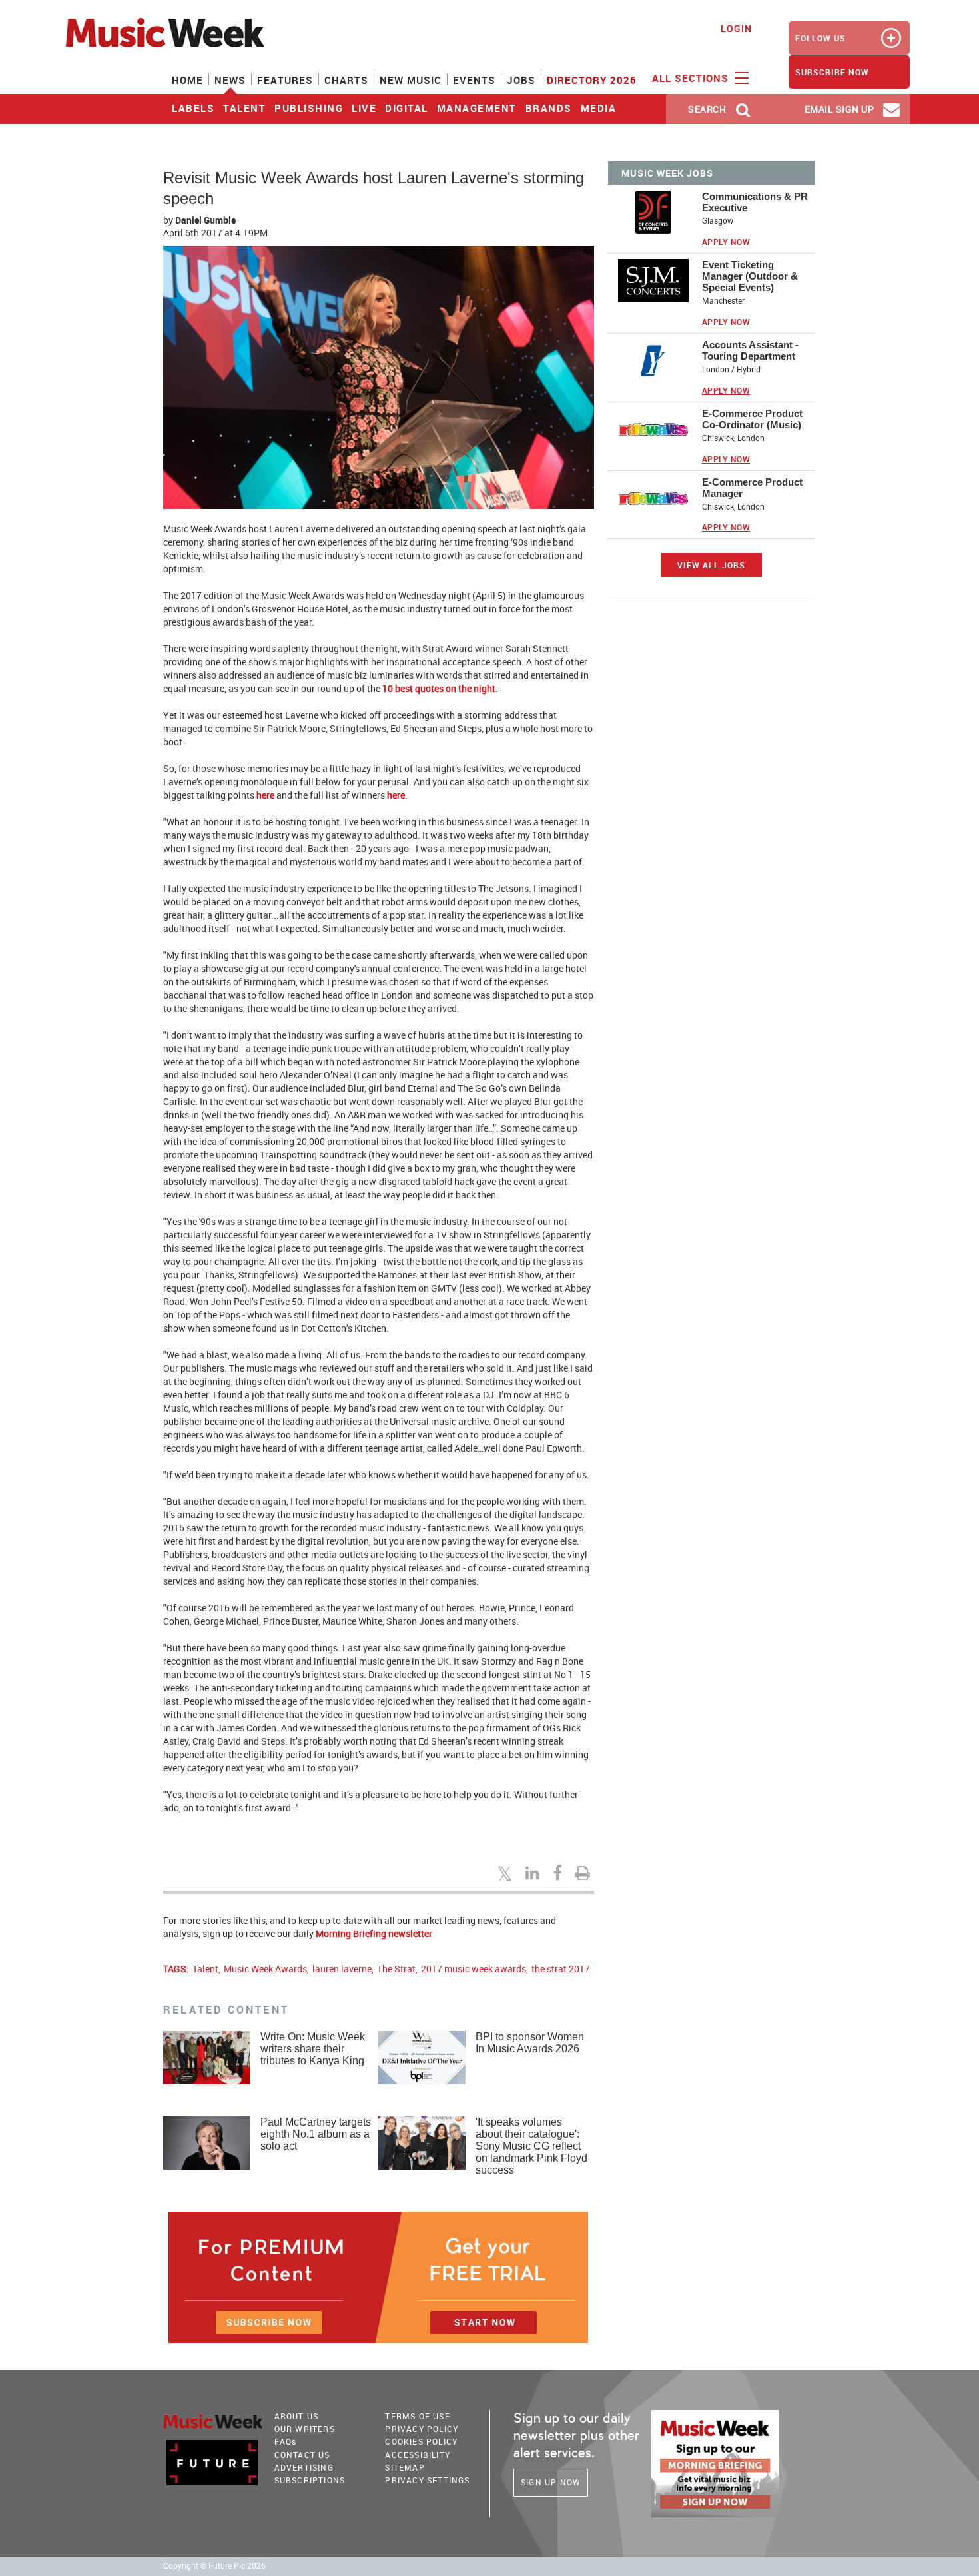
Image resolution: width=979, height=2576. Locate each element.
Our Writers (305, 2429)
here (265, 795)
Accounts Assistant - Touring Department (750, 350)
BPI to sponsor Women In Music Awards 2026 (530, 2043)
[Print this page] (585, 1873)
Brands (549, 108)
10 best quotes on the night (439, 688)
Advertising (304, 2467)
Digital (407, 108)
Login (736, 28)
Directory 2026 (592, 80)
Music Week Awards (265, 1969)
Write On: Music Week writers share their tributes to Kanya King (313, 2049)
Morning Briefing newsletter (374, 1933)
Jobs (521, 80)
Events (474, 80)
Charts (346, 80)
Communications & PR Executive (755, 202)
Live (364, 108)
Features (285, 80)
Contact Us (302, 2455)
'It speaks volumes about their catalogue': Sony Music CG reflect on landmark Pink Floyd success (531, 2146)
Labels (193, 108)
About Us (297, 2416)
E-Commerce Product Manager (752, 488)
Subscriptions (310, 2480)
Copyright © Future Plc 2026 (214, 2566)
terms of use (417, 2416)
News (230, 80)
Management (477, 108)
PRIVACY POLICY (422, 2429)
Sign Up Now (551, 2482)
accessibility (418, 2455)
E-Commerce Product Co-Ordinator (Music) (752, 419)
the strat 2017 (561, 1969)
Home (187, 80)
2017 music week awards (474, 1969)
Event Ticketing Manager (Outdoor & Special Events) (750, 276)
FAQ (286, 2441)
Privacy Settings (427, 2480)
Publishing (309, 108)
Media (599, 108)
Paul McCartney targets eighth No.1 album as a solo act (316, 2134)
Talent (244, 108)
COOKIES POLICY (421, 2441)
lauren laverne (342, 1969)
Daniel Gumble (205, 220)
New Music (411, 80)
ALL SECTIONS (692, 78)
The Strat (396, 1969)
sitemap (405, 2467)
